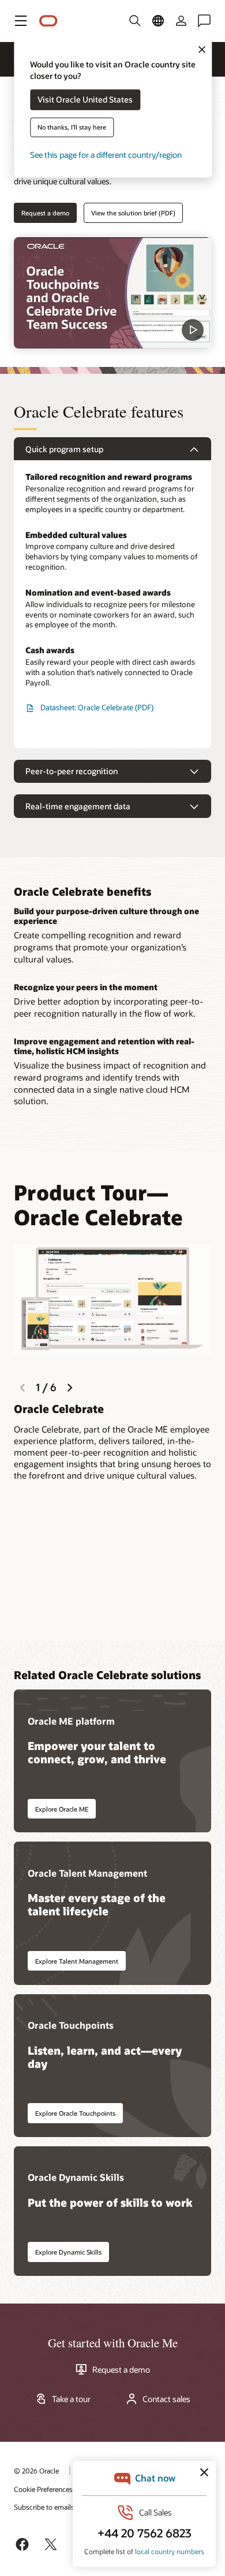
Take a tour (71, 2399)
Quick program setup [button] (64, 449)
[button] (21, 21)
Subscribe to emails (44, 2507)
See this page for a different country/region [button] (106, 155)
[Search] (135, 21)
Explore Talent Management (77, 1961)
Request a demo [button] (45, 213)
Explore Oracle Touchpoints (75, 2113)
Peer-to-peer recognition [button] (72, 771)
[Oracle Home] (48, 21)
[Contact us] (204, 21)
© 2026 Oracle (36, 2471)
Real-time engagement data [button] (78, 806)
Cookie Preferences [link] (43, 2489)
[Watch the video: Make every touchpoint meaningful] (112, 293)
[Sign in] (181, 21)
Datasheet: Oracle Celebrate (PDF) (97, 707)
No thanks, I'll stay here (72, 128)
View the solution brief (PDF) (133, 213)
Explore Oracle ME (62, 1809)
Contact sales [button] (166, 2399)
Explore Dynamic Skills (68, 2252)
